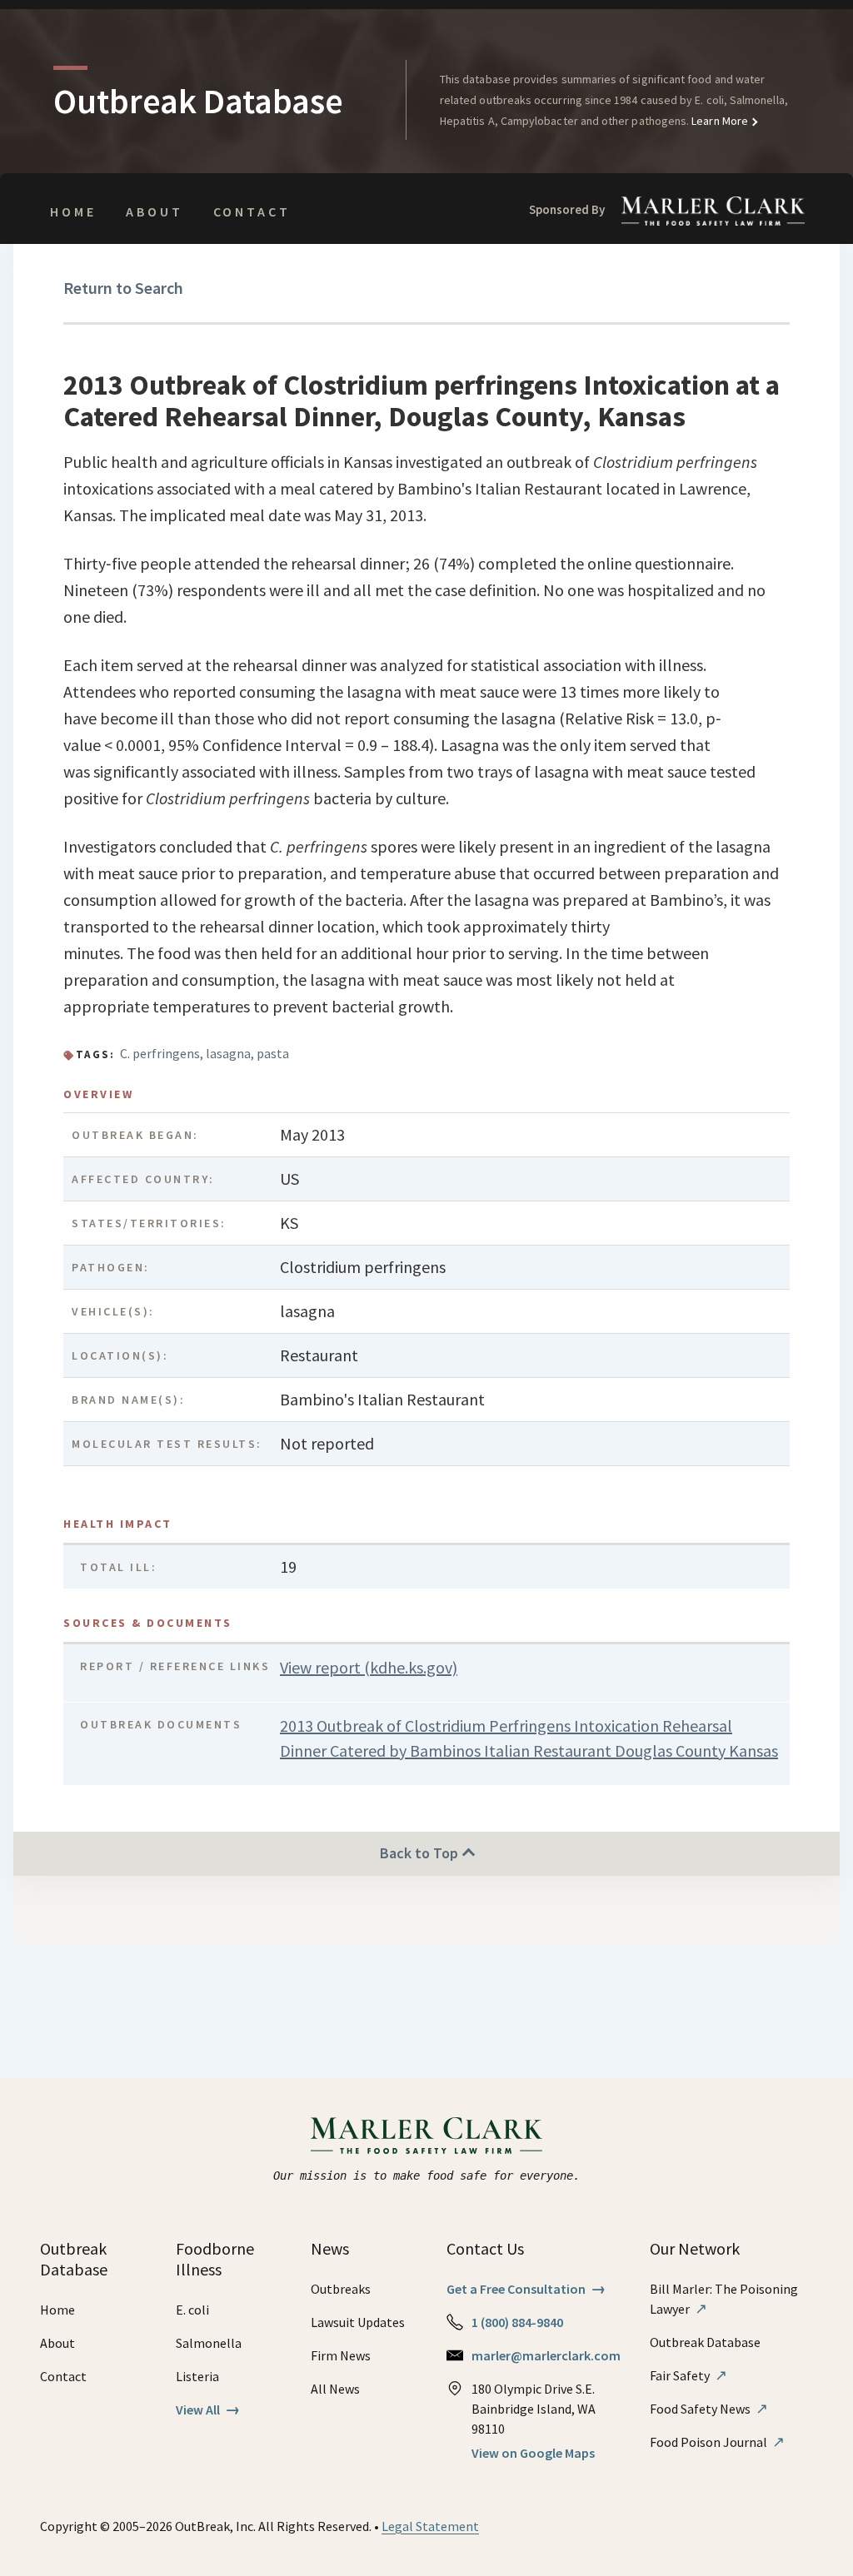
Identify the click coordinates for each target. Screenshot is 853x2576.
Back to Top (421, 1853)
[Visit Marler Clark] (427, 2136)
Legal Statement (430, 2526)
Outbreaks (341, 2289)
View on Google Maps (533, 2453)
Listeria (197, 2376)
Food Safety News (709, 2409)
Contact (252, 211)
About (154, 211)
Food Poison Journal (717, 2442)
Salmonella (209, 2343)
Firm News (341, 2355)
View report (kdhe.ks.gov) (369, 1667)
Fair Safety (688, 2375)
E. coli (192, 2310)
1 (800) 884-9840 (517, 2322)
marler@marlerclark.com (546, 2355)
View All (208, 2409)
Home (73, 211)
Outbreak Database (705, 2342)
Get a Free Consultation (526, 2289)
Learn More (718, 121)
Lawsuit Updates (358, 2322)
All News (335, 2389)
